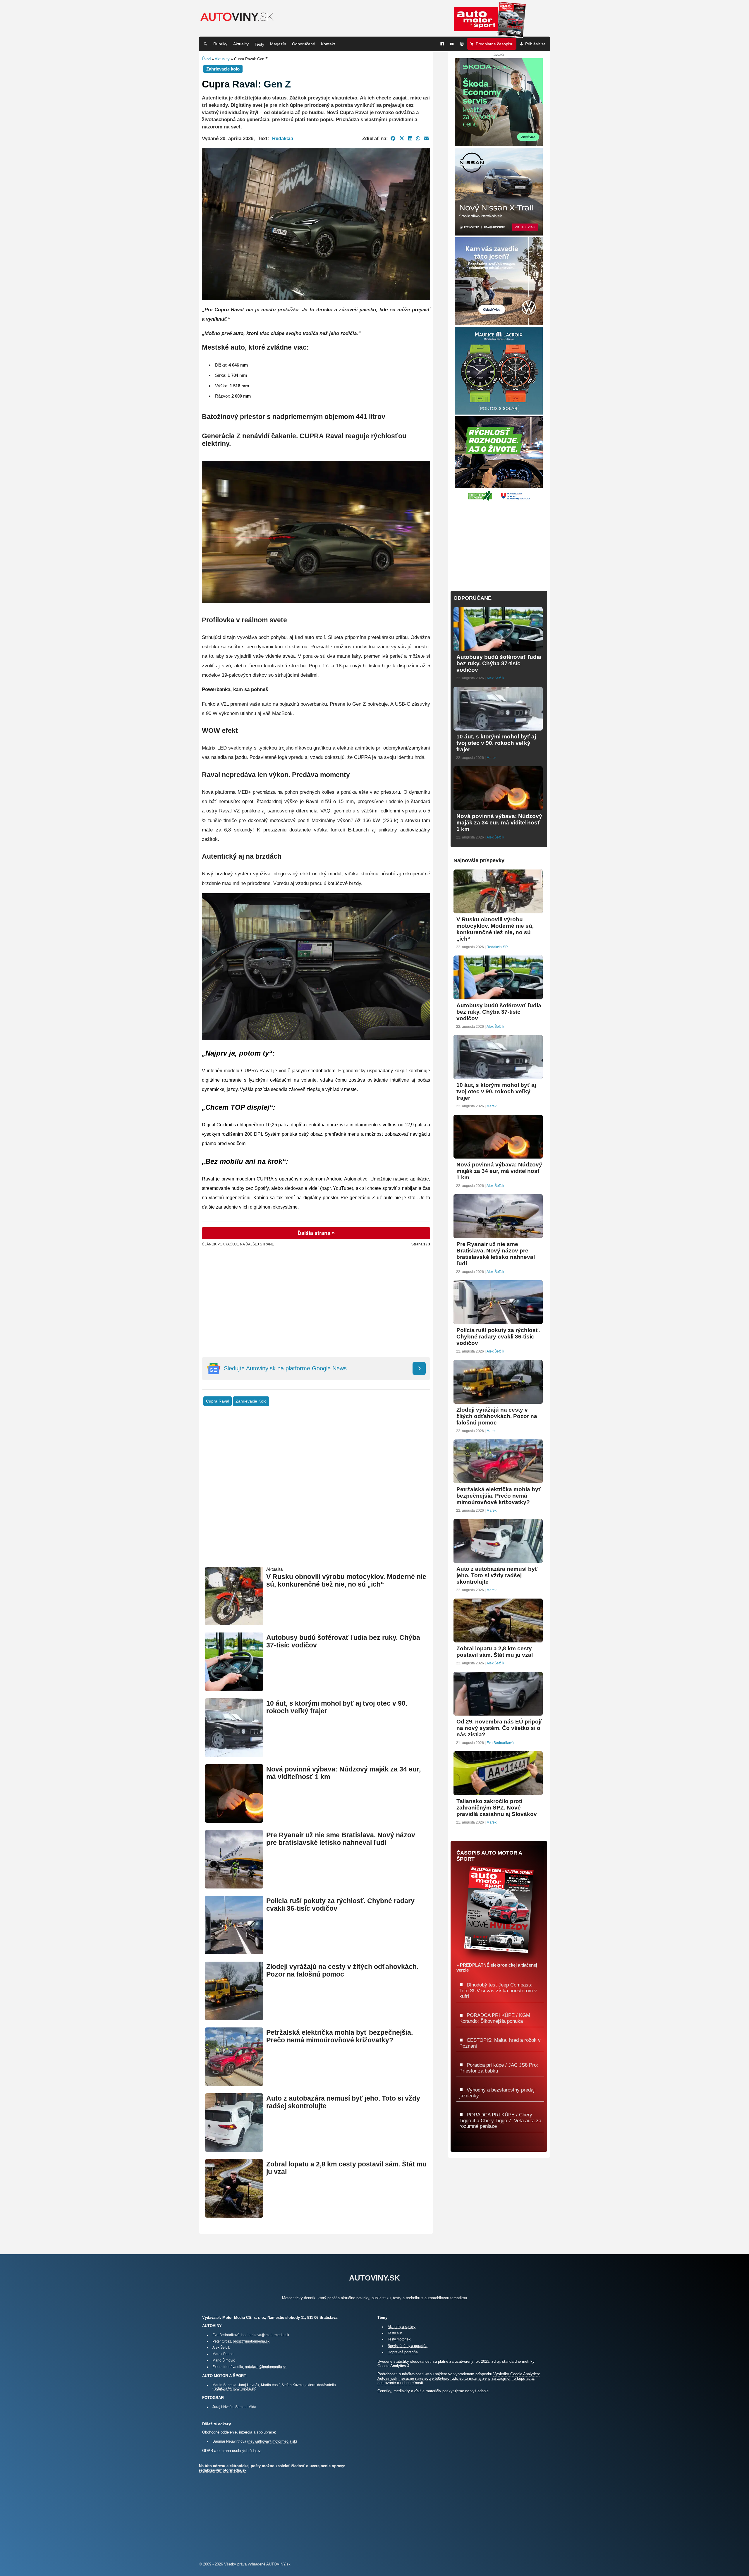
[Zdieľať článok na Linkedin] (410, 138)
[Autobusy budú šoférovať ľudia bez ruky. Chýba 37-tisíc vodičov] (234, 1689)
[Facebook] (442, 44)
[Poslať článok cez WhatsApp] (418, 138)
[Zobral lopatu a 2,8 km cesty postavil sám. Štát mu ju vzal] (234, 2215)
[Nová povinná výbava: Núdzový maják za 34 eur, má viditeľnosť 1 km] (234, 1820)
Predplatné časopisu (495, 44)
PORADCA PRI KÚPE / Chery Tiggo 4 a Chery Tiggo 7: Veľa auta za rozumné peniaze (500, 2120)
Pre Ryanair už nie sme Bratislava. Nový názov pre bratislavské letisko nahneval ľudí (341, 1839)
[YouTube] (452, 44)
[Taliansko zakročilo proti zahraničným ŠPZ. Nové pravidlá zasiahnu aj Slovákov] (498, 1793)
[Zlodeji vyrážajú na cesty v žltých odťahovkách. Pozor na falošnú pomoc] (234, 2018)
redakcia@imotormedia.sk (266, 2367)
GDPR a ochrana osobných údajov (231, 2451)
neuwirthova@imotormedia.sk (272, 2441)
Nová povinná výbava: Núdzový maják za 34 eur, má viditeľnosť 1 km (499, 823)
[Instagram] (462, 44)
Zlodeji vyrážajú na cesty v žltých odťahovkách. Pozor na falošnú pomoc (342, 1971)
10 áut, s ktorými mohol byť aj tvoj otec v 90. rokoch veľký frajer (496, 743)
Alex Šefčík (495, 678)
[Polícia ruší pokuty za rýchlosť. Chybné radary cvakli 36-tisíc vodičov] (234, 1952)
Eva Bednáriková (500, 1743)
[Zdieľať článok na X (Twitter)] (402, 138)
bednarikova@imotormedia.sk (265, 2335)
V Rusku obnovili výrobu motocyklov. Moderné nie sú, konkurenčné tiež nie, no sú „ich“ (346, 1581)
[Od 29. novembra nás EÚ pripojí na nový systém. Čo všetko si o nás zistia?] (498, 1713)
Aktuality (241, 44)
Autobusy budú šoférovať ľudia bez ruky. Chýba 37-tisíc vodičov (499, 663)
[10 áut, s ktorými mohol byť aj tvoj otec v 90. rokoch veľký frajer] (234, 1754)
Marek (492, 758)
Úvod (206, 59)
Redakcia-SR (497, 947)
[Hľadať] (205, 44)
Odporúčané (304, 44)
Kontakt (328, 44)
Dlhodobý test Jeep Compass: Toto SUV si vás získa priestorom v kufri (498, 1990)
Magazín (278, 44)
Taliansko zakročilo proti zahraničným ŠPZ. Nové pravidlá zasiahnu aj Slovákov (497, 1808)
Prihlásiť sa (535, 44)
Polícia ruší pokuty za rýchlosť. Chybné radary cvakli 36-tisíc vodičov (498, 1337)
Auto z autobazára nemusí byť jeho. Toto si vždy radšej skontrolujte (497, 1575)
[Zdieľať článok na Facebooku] (393, 138)
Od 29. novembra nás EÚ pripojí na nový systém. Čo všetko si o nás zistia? (499, 1728)
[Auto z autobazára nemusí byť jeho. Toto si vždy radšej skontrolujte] (234, 2149)
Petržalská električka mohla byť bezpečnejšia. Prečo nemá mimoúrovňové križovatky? (340, 2036)
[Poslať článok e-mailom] (426, 138)
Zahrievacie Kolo (251, 1401)
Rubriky (220, 44)
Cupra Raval (218, 1401)
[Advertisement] (316, 1290)
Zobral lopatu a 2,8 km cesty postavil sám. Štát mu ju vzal (495, 1652)
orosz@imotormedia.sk (251, 2341)
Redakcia (283, 138)
